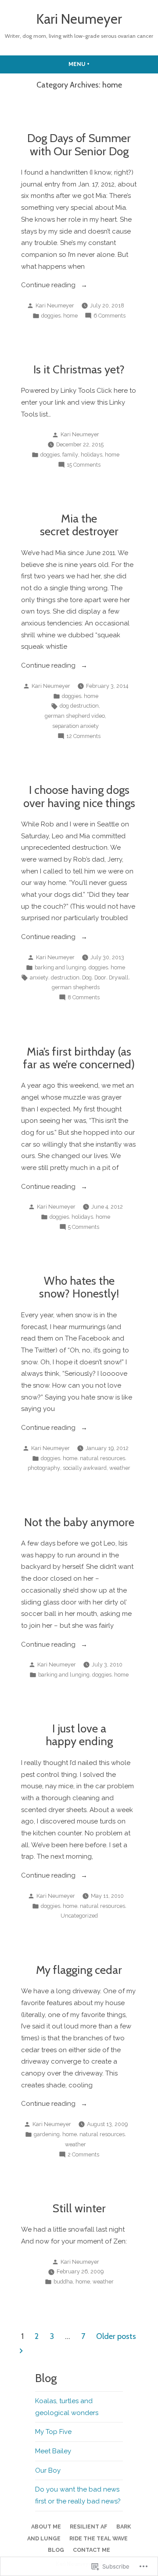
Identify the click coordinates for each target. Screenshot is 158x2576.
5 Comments (84, 1228)
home (70, 316)
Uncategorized (79, 1916)
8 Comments (84, 998)
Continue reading (49, 286)
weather (120, 1468)
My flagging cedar (79, 1970)
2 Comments (83, 2155)
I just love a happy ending (79, 1735)
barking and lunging (60, 967)
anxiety (39, 977)
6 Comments (110, 316)
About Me (46, 2527)
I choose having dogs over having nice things (79, 796)
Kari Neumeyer (79, 19)
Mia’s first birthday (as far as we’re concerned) (79, 1058)
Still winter (79, 2208)
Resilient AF (89, 2527)
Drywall (119, 977)
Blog (56, 2550)
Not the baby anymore (79, 1522)
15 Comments (84, 465)
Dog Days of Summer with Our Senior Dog (79, 144)
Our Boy (48, 2470)
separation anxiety (75, 726)
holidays (92, 455)
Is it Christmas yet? (79, 369)
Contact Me (92, 2550)
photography (44, 1468)
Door (100, 977)
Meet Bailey (53, 2451)
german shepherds (76, 987)
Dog (87, 977)
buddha (63, 2282)
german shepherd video (75, 716)
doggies (51, 316)
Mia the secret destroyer (79, 525)
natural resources (102, 1458)
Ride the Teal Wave (99, 2538)
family (70, 455)
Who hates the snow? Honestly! (79, 1287)
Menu (96, 64)
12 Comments (83, 737)
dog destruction (79, 706)
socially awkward (85, 1468)
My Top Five (53, 2432)
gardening (47, 2134)
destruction (65, 977)
